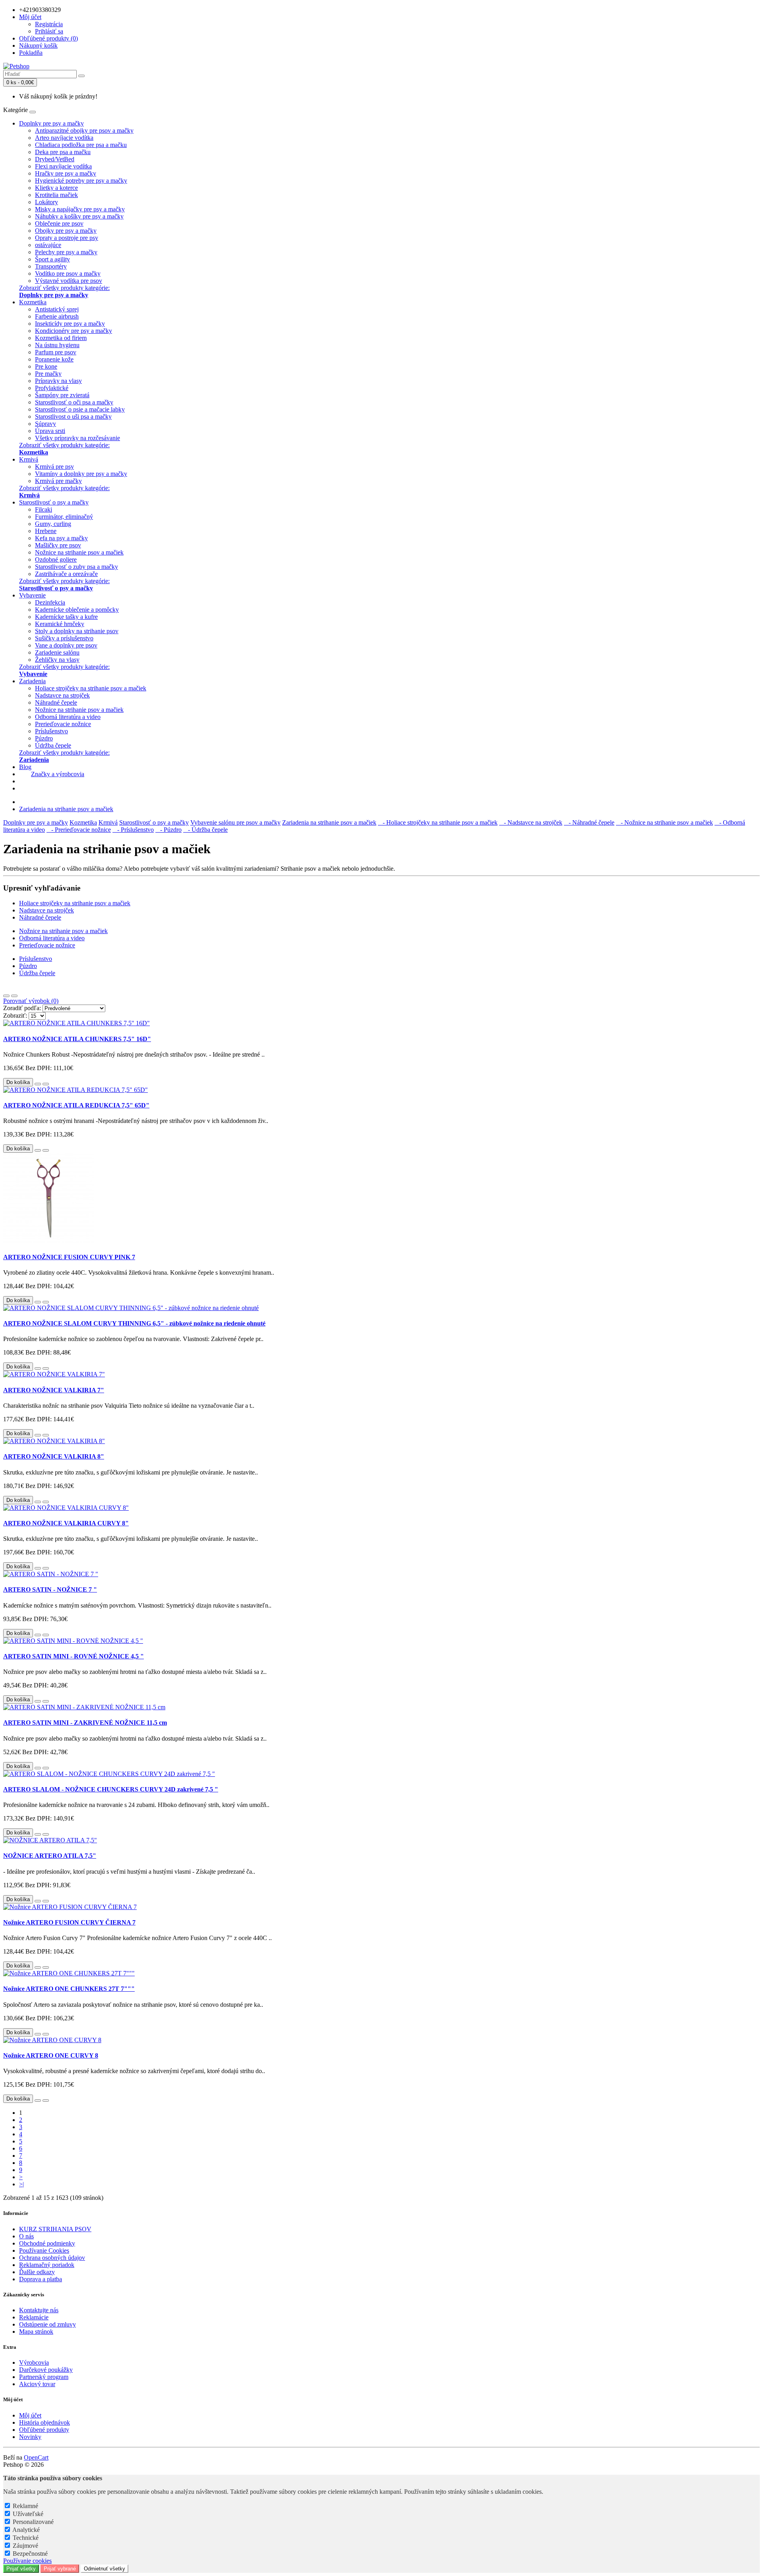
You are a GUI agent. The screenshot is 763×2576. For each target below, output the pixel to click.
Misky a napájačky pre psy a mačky (80, 209)
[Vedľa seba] (14, 996)
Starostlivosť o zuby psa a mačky (76, 567)
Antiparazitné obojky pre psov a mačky (84, 130)
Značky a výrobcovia (58, 774)
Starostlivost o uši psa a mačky (73, 416)
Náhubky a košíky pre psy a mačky (79, 216)
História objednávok (45, 2422)
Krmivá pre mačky (58, 481)
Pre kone (46, 366)
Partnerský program (44, 2377)
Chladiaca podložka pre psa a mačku (81, 145)
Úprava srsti (50, 431)
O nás (26, 2236)
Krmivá (29, 459)
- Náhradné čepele (589, 822)
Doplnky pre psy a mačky (51, 123)
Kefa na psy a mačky (61, 538)
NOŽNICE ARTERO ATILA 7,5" (50, 1856)
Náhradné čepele (56, 702)
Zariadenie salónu (57, 652)
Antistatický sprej (57, 309)
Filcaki (44, 509)
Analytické (26, 2530)
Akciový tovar (37, 2384)
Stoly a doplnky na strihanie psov (77, 631)
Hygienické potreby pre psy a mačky (81, 181)
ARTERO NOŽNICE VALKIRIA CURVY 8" (66, 1523)
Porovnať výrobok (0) (31, 1001)
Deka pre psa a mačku (63, 152)
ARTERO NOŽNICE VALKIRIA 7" (54, 1390)
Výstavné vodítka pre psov (69, 281)
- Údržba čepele (205, 830)
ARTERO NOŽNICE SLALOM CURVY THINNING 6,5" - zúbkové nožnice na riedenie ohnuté (134, 1323)
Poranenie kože (54, 359)
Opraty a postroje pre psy (67, 238)
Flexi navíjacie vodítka (63, 166)
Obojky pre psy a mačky (66, 231)
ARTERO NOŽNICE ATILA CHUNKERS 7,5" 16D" (77, 1039)
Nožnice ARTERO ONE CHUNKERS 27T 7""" (69, 1989)
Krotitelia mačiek (56, 195)
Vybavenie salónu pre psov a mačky (235, 822)
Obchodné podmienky (47, 2243)
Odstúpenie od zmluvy (47, 2324)
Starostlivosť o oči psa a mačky (74, 402)
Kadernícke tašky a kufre (66, 617)
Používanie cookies (27, 2561)
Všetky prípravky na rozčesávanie (77, 438)
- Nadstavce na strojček (531, 822)
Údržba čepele (53, 745)
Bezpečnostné (30, 2554)
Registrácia (49, 24)
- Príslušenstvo (133, 830)
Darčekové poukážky (46, 2370)
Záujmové (25, 2546)
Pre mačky (48, 374)
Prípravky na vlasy (58, 381)
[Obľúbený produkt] (38, 1084)
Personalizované (33, 2522)
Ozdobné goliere (56, 559)
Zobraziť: (15, 1016)
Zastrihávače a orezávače (66, 574)
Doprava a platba (41, 2279)
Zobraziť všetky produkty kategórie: (64, 291)
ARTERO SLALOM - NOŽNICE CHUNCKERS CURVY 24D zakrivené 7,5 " (111, 1789)
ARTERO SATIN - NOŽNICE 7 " (50, 1589)
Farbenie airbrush (57, 316)
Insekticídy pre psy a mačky (70, 324)
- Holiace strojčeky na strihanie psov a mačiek (438, 822)
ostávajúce (48, 245)
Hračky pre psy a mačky (66, 173)
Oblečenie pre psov (59, 223)
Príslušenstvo (51, 731)
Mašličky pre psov (58, 545)
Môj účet (30, 2415)
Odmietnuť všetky (105, 2569)
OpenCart (36, 2457)
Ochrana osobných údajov (52, 2258)
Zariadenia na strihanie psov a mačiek (66, 809)
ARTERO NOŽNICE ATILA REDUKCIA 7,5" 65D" (76, 1105)
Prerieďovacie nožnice (63, 724)
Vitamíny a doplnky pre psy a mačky (81, 474)
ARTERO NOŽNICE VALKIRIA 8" (54, 1456)
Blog (25, 767)
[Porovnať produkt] (46, 1084)
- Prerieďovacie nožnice (79, 830)
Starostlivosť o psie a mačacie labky (80, 409)
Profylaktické (52, 388)
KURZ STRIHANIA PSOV (55, 2229)
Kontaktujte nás (39, 2310)
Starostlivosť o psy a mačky (54, 502)
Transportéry (51, 266)
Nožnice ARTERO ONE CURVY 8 (51, 2055)
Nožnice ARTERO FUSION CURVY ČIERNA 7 (69, 1922)
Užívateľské (28, 2514)
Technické (26, 2538)
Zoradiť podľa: (22, 1008)
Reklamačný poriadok (47, 2265)
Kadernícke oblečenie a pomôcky (77, 610)
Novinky (30, 2437)
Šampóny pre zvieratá (62, 395)
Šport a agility (52, 259)
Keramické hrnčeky (60, 624)
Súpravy (46, 424)
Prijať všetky (21, 2569)
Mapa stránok (36, 2332)
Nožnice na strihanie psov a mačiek (79, 552)
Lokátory (46, 202)
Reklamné (25, 2506)
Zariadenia (32, 681)
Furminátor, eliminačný (64, 517)
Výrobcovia (34, 2362)
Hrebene (46, 531)
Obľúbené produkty (44, 2430)
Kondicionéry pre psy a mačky (74, 331)
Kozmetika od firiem (61, 338)
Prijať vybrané (60, 2569)
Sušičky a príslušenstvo (64, 638)
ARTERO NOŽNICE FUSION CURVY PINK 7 (69, 1257)
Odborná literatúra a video (68, 717)
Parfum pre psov (56, 352)
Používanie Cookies (44, 2250)
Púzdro (44, 738)
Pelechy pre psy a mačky (66, 252)
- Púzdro (168, 830)
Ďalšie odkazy (37, 2272)
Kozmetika (33, 302)
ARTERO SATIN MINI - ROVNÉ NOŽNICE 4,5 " (74, 1656)
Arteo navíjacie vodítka (64, 138)
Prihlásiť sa (49, 31)
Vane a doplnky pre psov (66, 645)
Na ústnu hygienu (57, 345)
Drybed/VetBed (55, 159)
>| (21, 2184)
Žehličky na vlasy (57, 660)
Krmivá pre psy (54, 467)
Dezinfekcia (50, 602)
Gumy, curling (53, 524)
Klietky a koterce (56, 188)
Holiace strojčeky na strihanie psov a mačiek (91, 688)
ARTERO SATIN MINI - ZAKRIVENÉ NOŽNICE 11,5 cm (85, 1723)
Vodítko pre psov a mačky (68, 273)
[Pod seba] (6, 996)
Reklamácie (34, 2317)
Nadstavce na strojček (62, 695)
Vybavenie (32, 595)
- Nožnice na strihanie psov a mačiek (664, 822)
